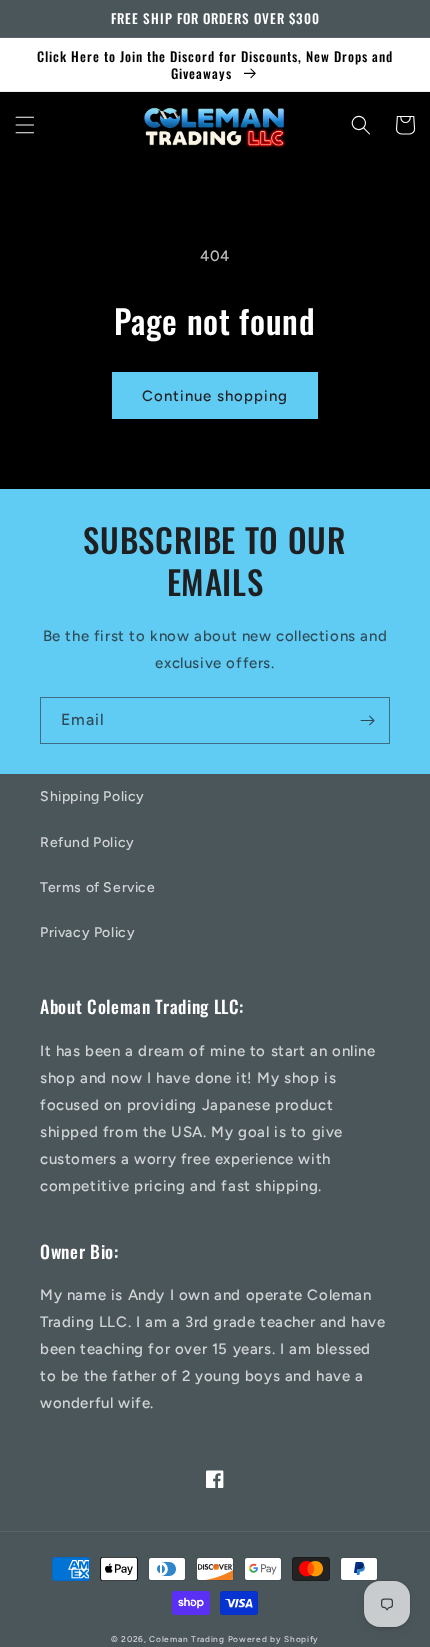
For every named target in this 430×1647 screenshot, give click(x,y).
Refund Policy (87, 842)
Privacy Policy (87, 932)
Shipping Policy (92, 796)
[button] (25, 125)
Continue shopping (215, 396)
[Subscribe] (367, 720)
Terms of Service (98, 887)
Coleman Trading (187, 1639)
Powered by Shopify (274, 1639)
